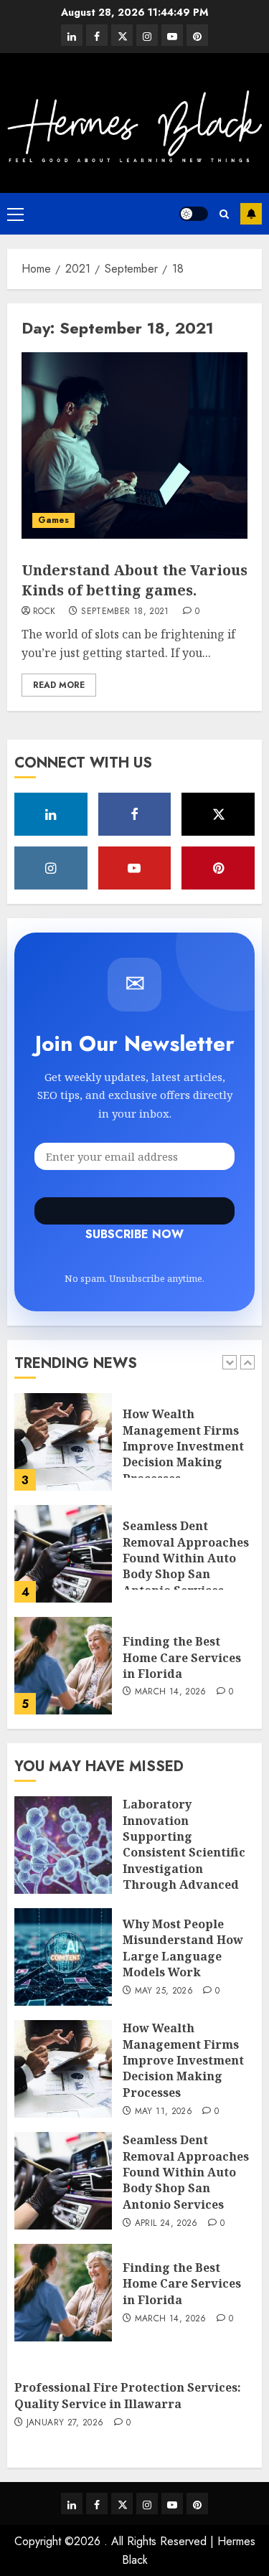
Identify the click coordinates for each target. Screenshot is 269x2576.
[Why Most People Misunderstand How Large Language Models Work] (63, 1957)
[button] (15, 214)
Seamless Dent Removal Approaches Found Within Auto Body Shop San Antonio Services (186, 1558)
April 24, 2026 (166, 2224)
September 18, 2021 (125, 612)
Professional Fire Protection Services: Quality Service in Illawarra (128, 2395)
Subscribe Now (134, 1211)
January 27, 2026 (65, 2423)
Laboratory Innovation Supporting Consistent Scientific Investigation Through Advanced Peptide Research (184, 1852)
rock (44, 612)
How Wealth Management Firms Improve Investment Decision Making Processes (183, 1446)
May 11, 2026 (164, 2112)
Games (53, 520)
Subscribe (251, 214)
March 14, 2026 (171, 1692)
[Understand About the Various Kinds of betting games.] (134, 445)
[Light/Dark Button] (194, 214)
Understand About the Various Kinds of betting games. (134, 580)
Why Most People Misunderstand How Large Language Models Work (183, 1948)
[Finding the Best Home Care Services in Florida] (63, 1666)
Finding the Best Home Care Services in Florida (182, 1657)
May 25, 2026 (164, 1991)
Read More (59, 685)
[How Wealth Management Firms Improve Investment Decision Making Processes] (63, 1442)
